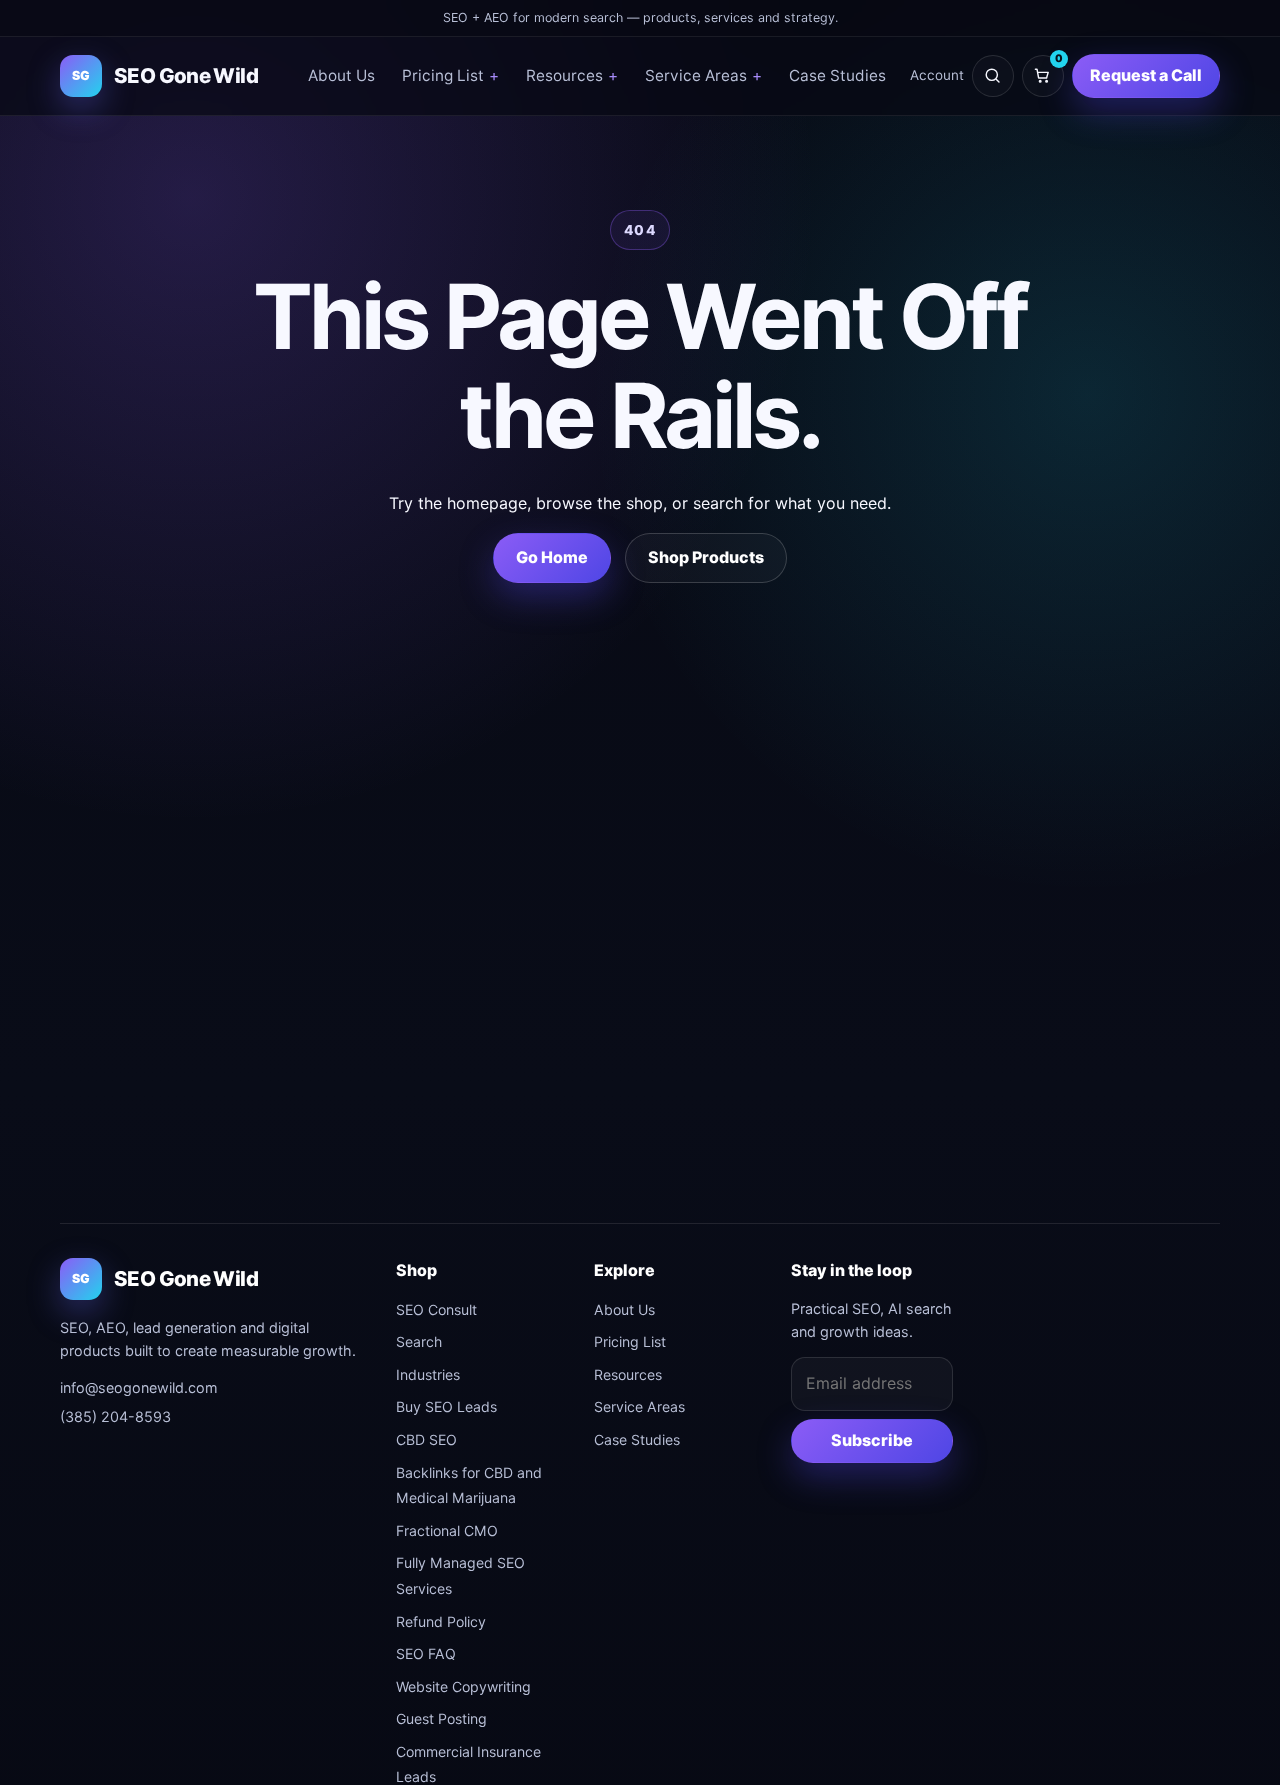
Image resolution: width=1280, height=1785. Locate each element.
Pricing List (450, 75)
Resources (572, 75)
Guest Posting (441, 1718)
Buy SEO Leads (446, 1406)
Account (937, 75)
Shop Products (706, 557)
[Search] (993, 76)
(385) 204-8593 (115, 1416)
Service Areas (703, 75)
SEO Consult (436, 1309)
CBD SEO (426, 1439)
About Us (341, 75)
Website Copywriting (463, 1686)
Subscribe (872, 1440)
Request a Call (1146, 75)
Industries (428, 1374)
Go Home (552, 557)
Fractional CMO (447, 1530)
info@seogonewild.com (139, 1387)
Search (419, 1341)
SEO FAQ (426, 1653)
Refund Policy (441, 1621)
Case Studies (837, 75)
